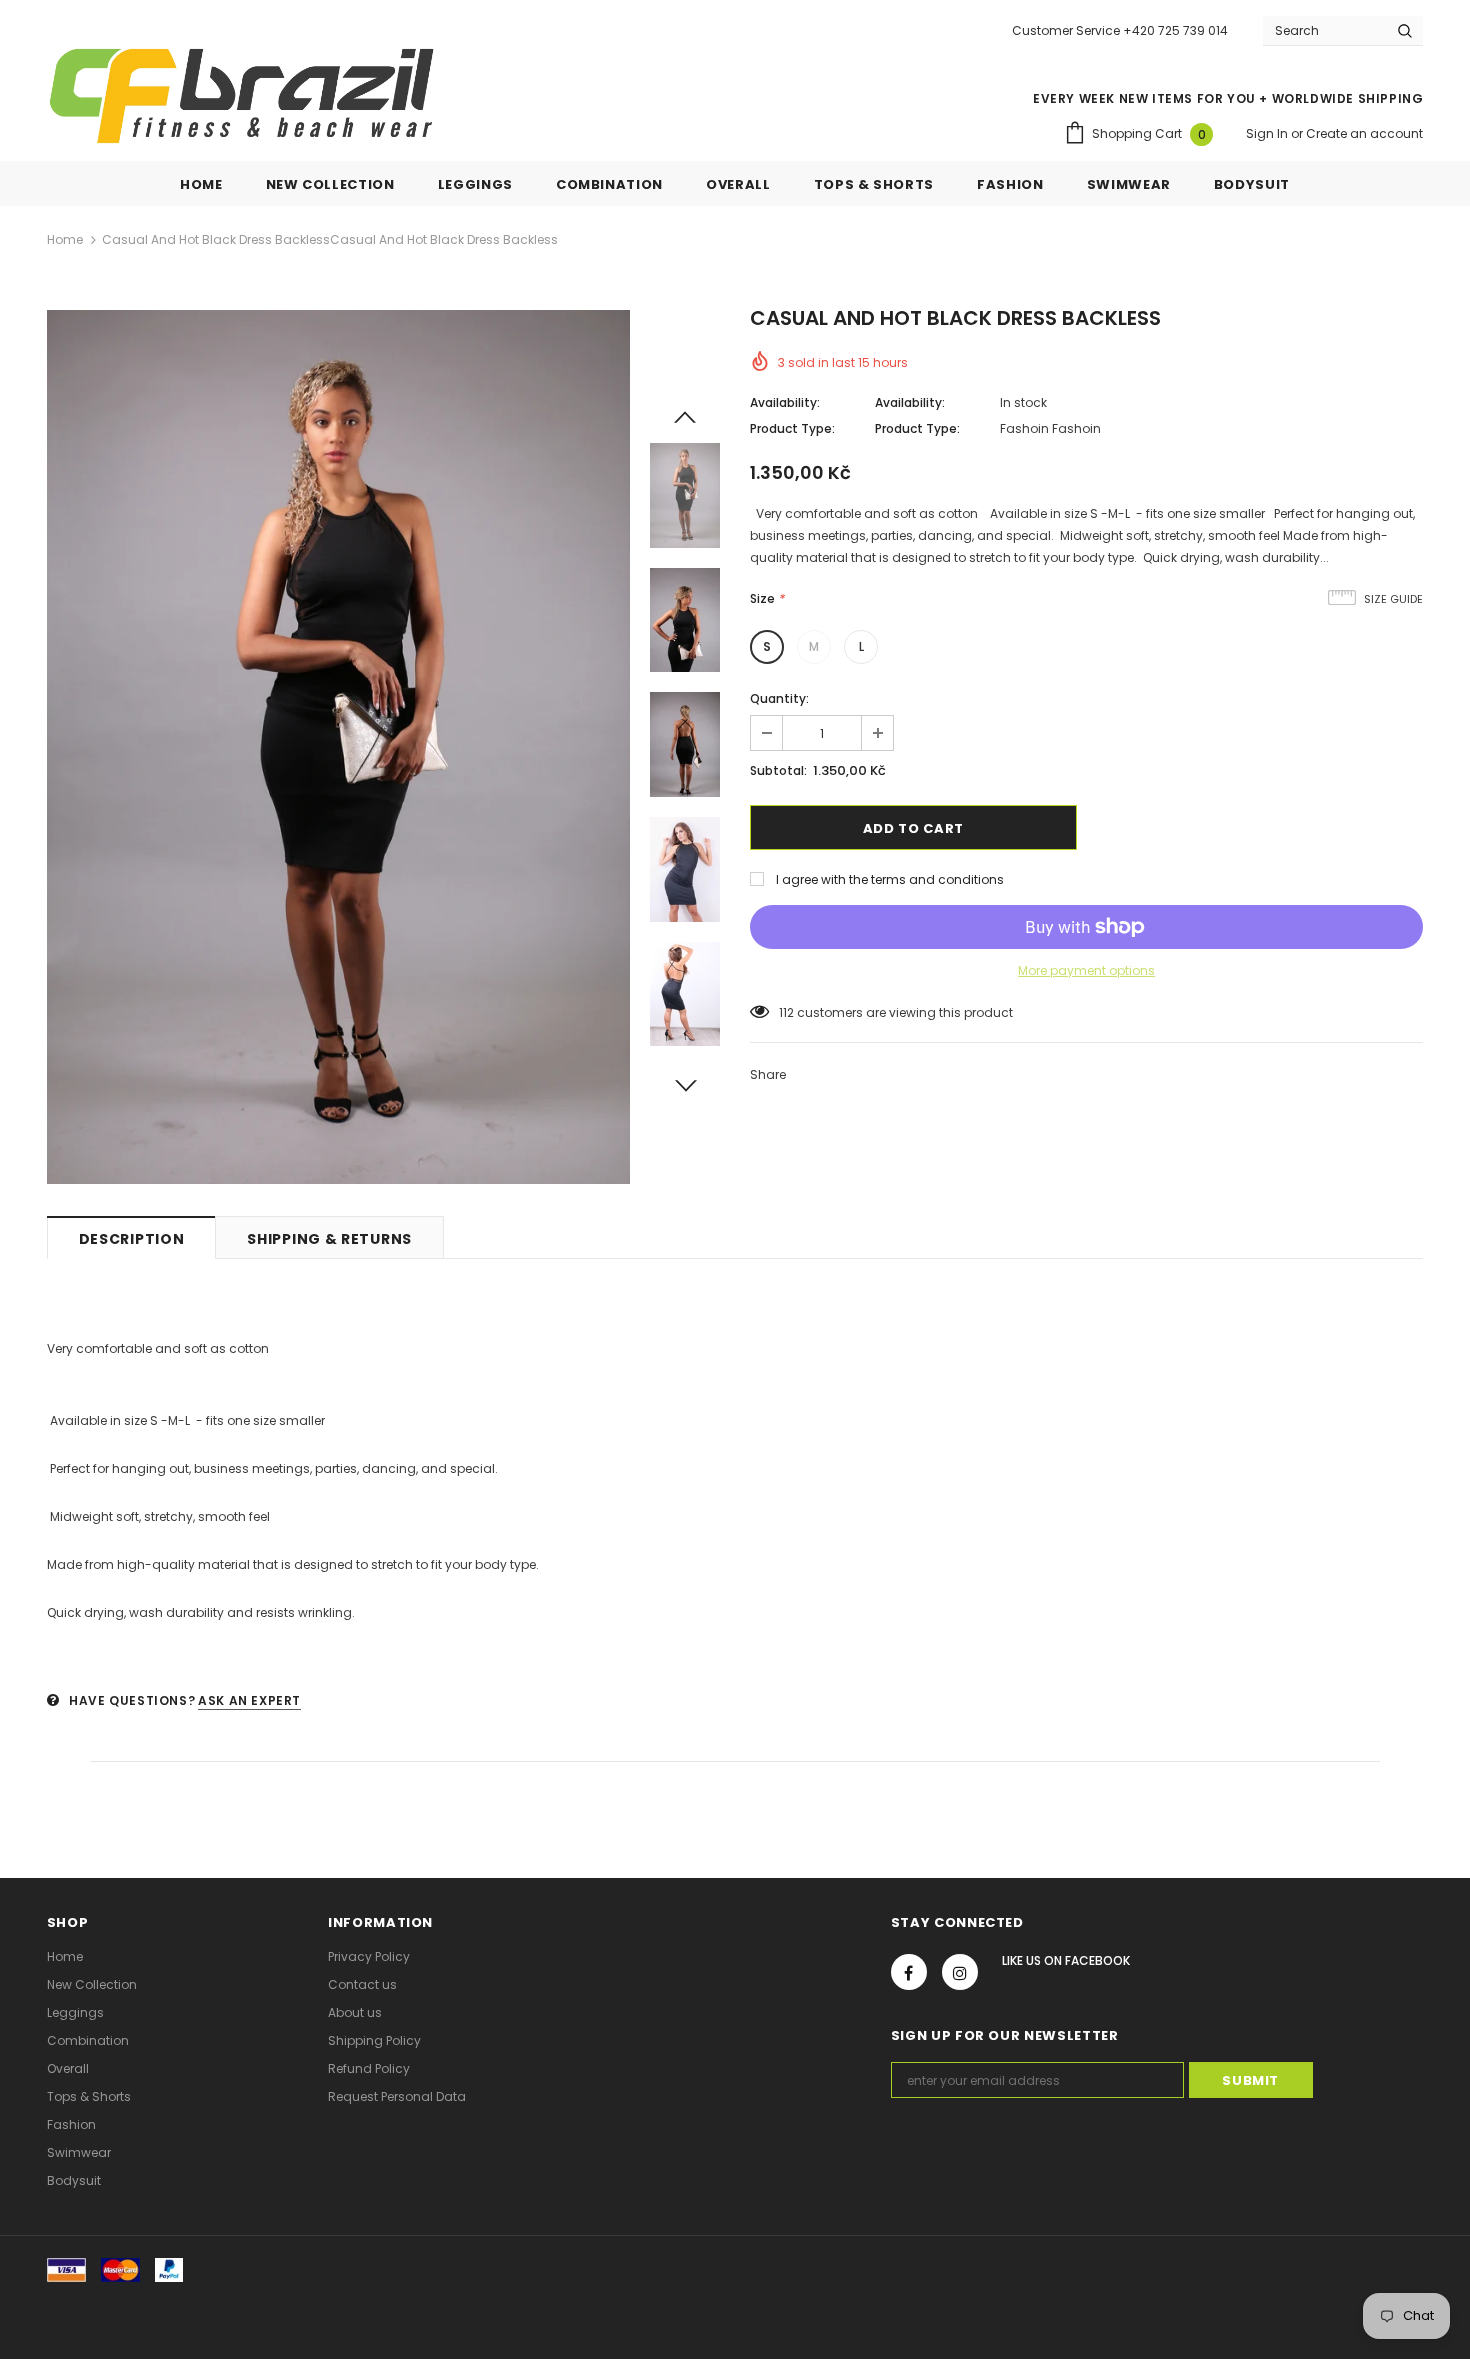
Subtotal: (778, 770)
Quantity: (779, 698)
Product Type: (792, 428)
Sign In (1268, 133)
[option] (338, 747)
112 (786, 1012)
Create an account (1364, 133)
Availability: (785, 402)
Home (65, 239)
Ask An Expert (249, 1700)
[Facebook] (909, 1972)
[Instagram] (960, 1972)
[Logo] (242, 96)
